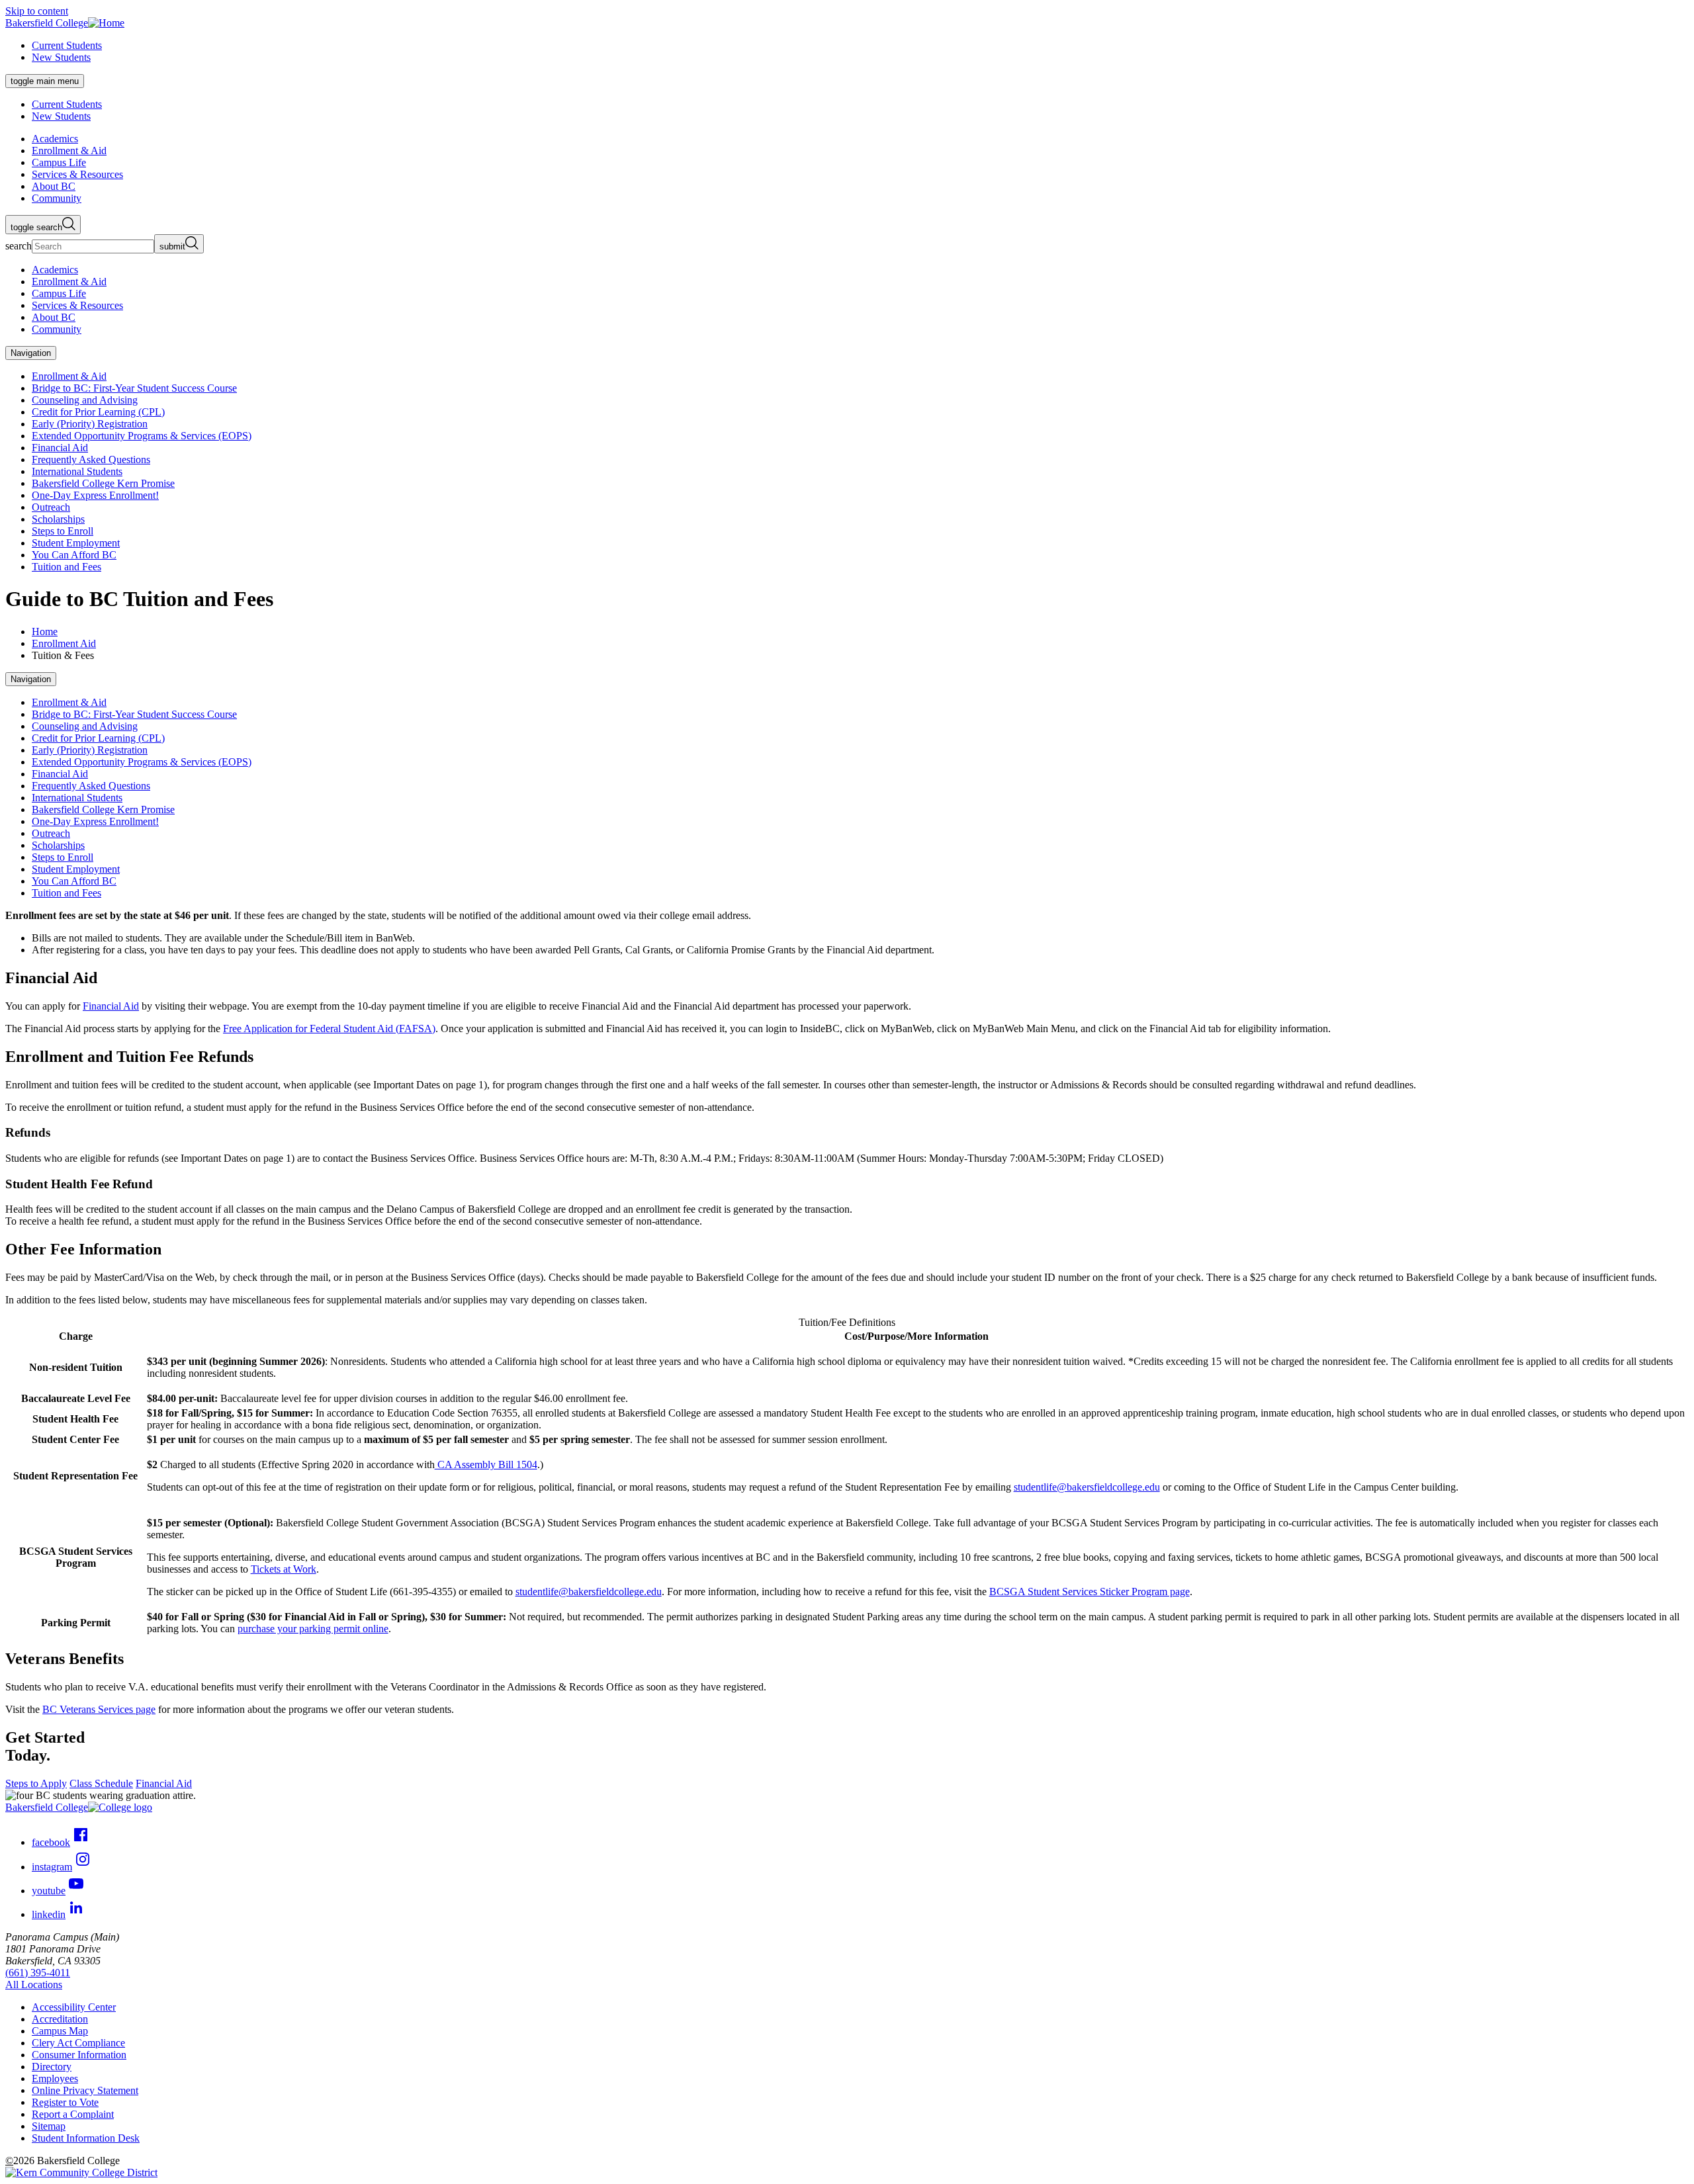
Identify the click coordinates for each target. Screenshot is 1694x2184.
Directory (52, 2067)
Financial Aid (60, 448)
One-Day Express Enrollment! (95, 495)
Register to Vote (65, 2102)
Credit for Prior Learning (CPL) (98, 412)
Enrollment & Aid (69, 376)
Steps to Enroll (63, 531)
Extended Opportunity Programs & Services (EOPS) (142, 436)
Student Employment (76, 543)
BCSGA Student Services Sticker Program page (1090, 1592)
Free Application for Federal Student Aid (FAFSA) (329, 1028)
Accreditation (60, 2019)
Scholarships (58, 519)
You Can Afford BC (74, 555)
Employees (55, 2078)
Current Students (67, 45)
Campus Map (60, 2031)
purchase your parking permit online (313, 1629)
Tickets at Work (284, 1569)
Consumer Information (79, 2055)
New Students (61, 57)
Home (45, 632)
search (19, 246)
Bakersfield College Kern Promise (103, 483)
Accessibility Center (74, 2007)
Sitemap (49, 2126)
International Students (77, 471)
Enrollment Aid (64, 643)
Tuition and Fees (67, 567)
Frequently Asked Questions (91, 459)
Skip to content (37, 11)
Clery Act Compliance (78, 2043)
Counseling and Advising (85, 400)
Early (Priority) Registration (90, 424)
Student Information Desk (86, 2138)
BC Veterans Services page (99, 1709)
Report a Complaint (73, 2114)
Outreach (51, 507)
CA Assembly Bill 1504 (486, 1464)
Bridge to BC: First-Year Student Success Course (134, 388)
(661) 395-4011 (38, 1973)
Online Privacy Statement (85, 2090)
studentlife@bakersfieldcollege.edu (1087, 1487)
